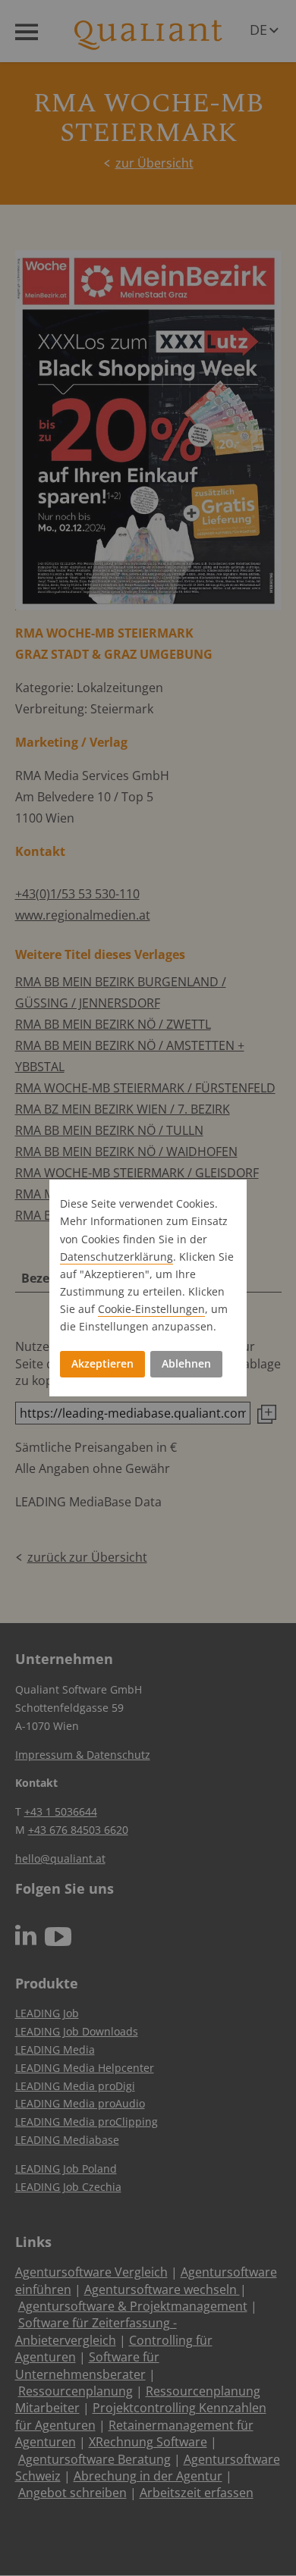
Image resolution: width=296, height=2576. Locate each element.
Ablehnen (186, 1363)
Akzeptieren (102, 1363)
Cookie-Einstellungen (151, 1309)
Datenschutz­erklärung (117, 1257)
